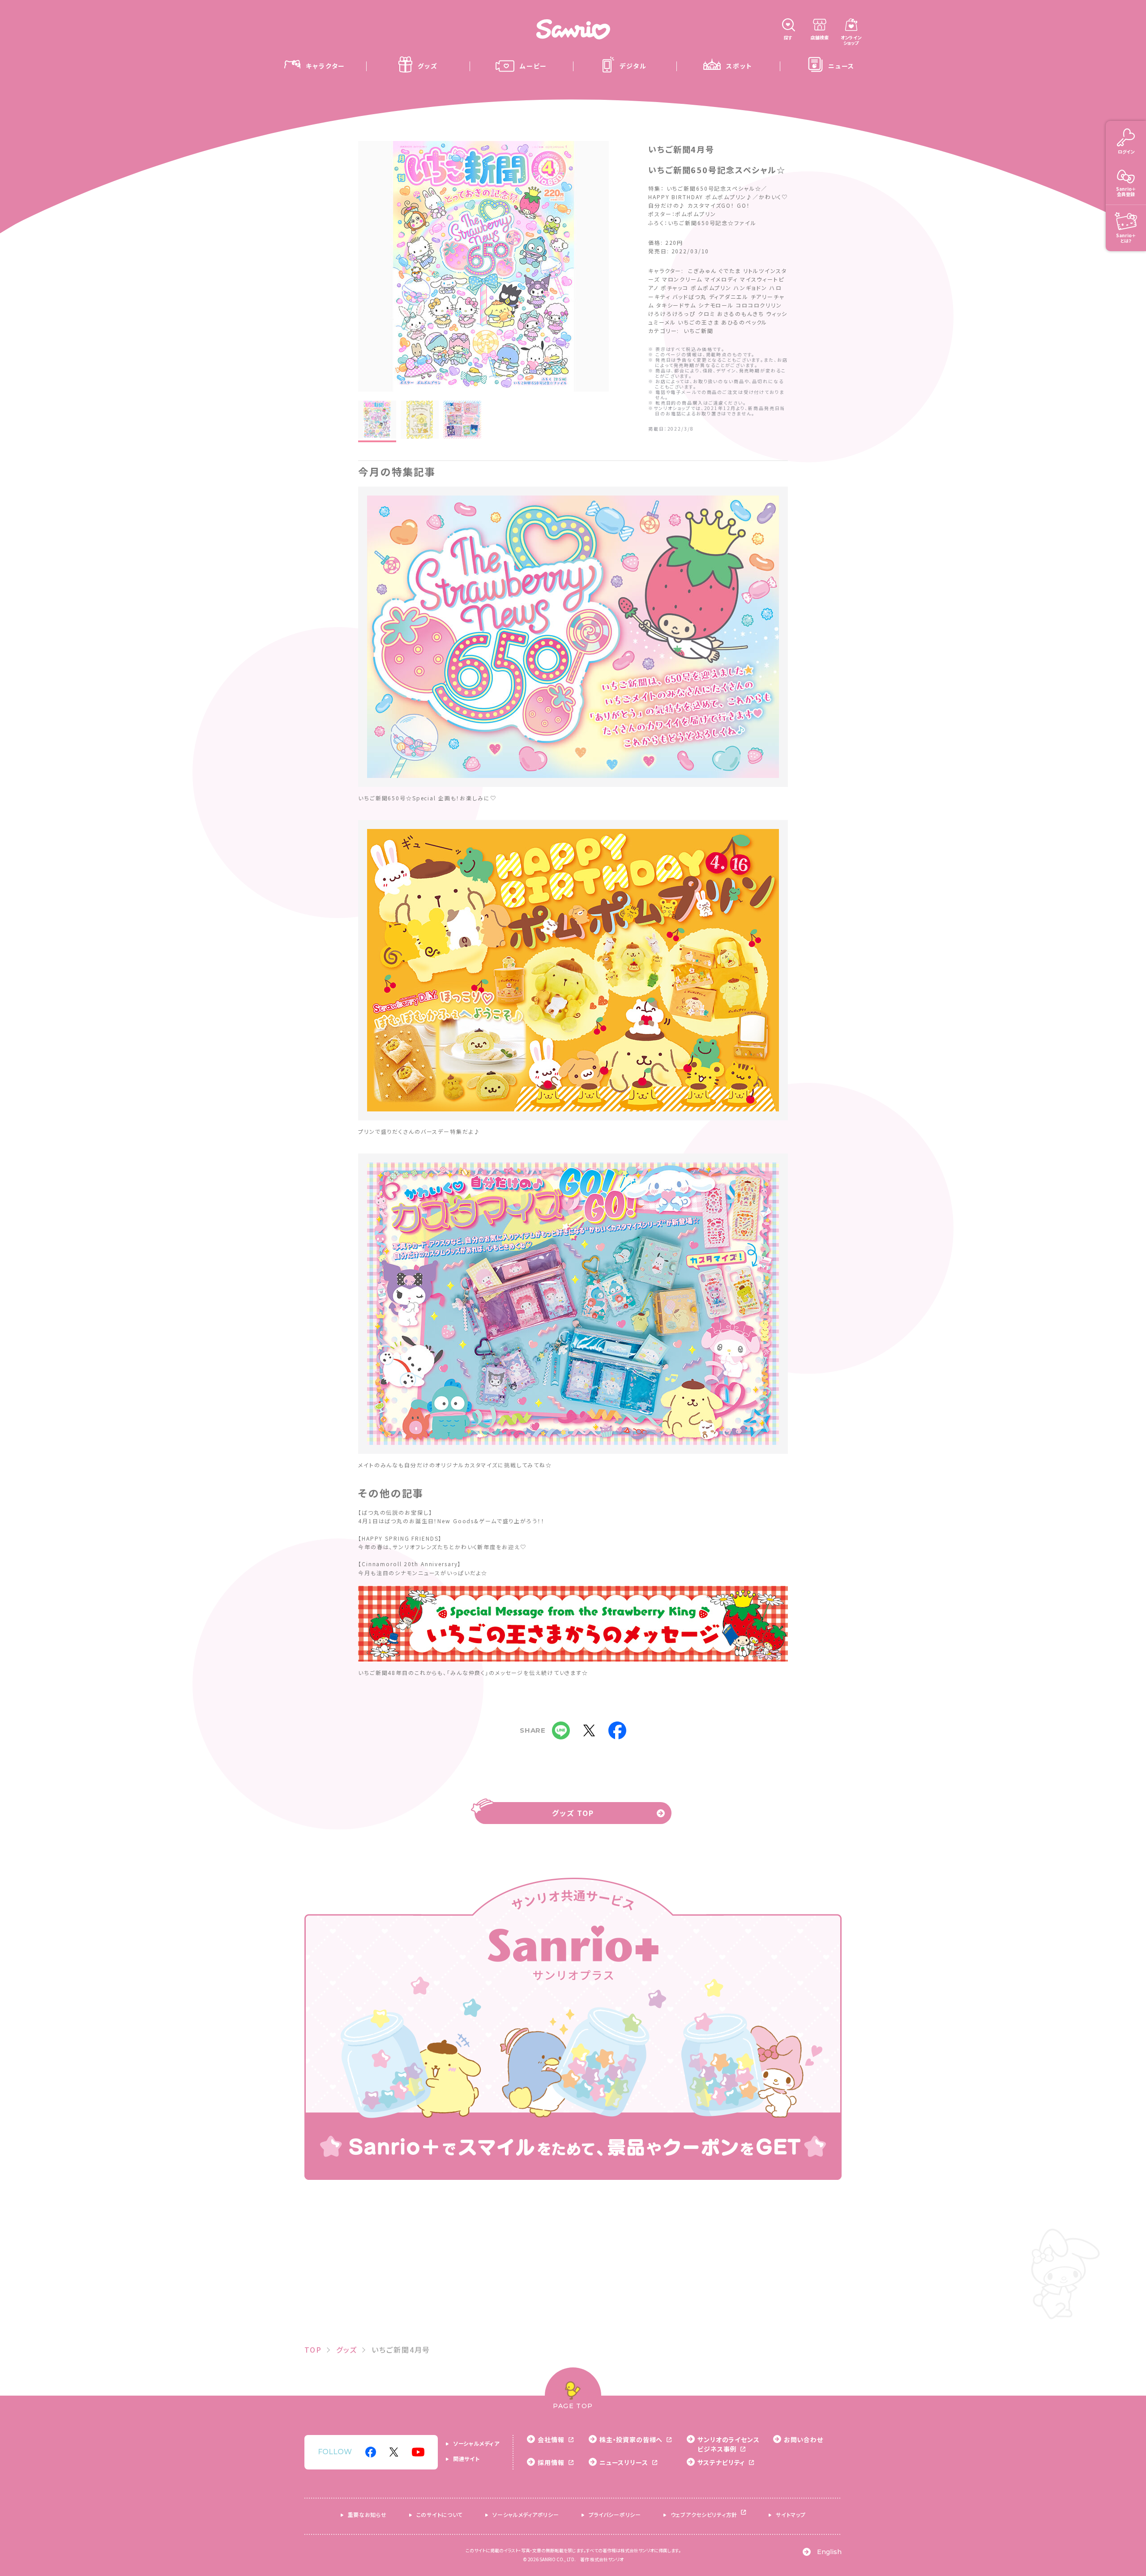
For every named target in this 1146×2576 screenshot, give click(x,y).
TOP (313, 2350)
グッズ (347, 2350)
